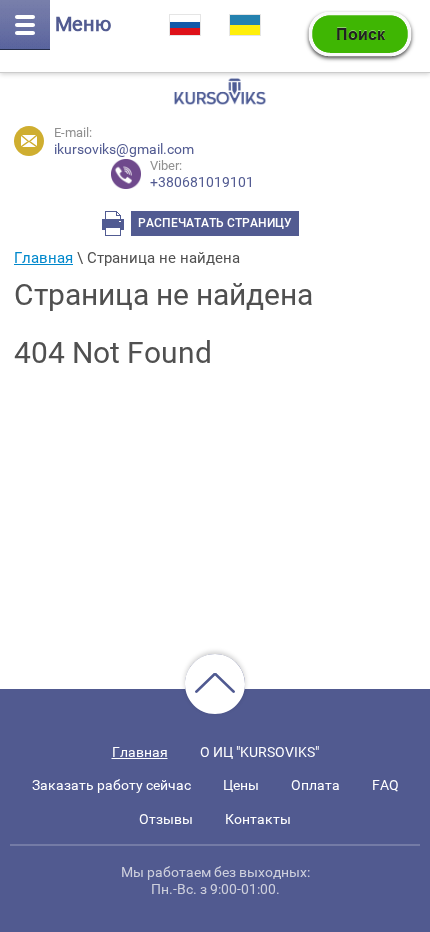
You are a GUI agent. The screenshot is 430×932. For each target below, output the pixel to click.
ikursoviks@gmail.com (124, 149)
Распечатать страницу (215, 223)
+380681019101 (202, 174)
